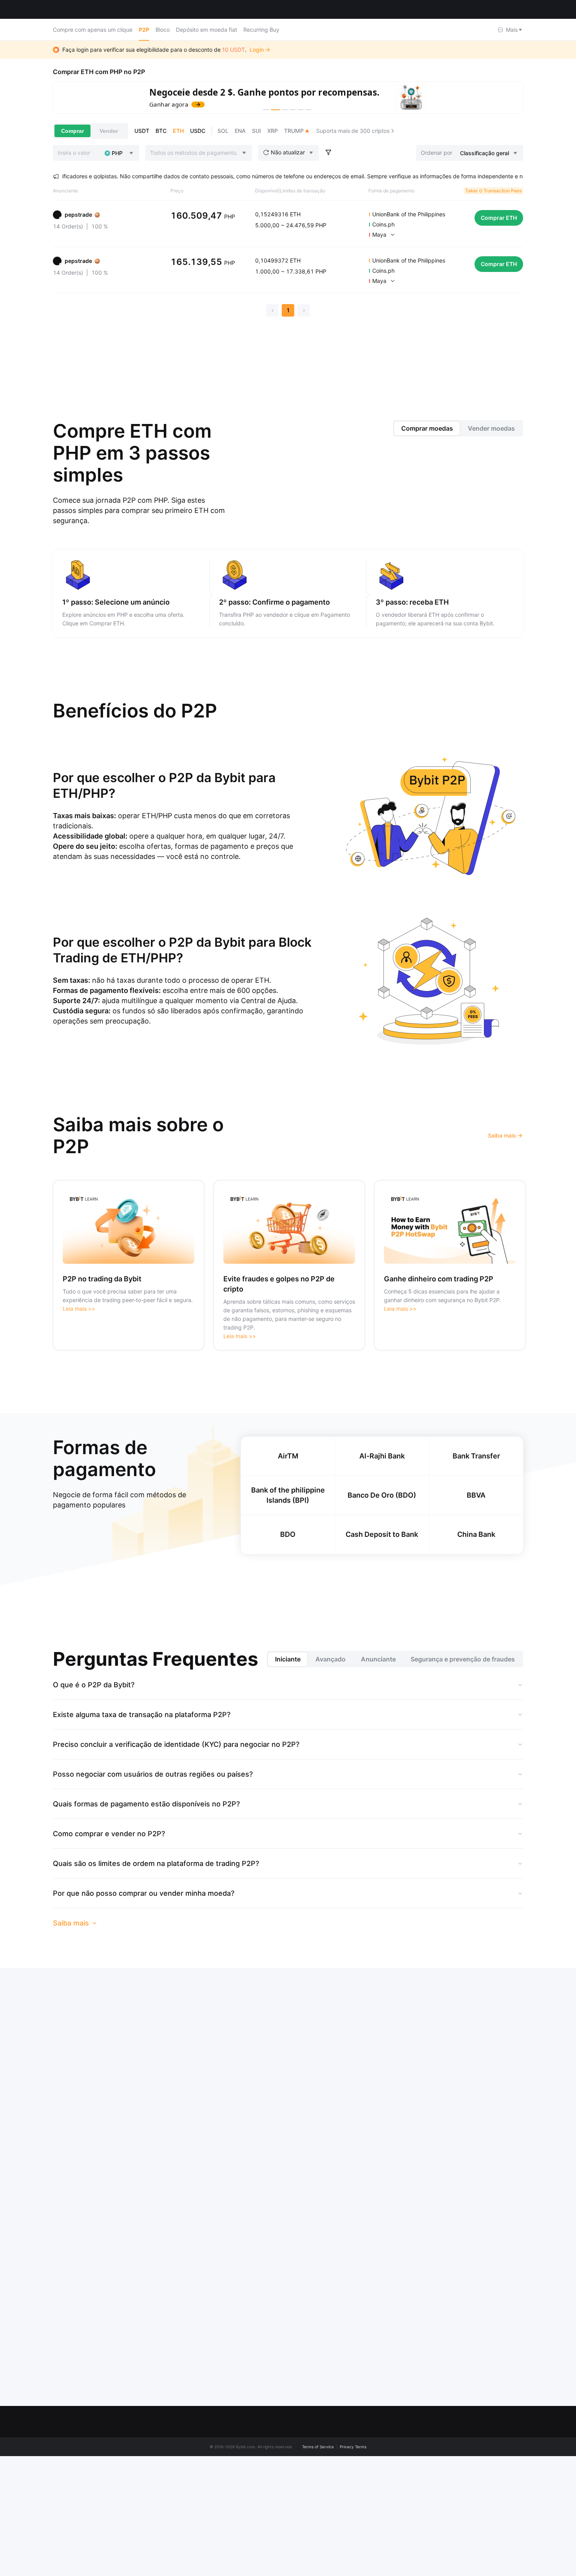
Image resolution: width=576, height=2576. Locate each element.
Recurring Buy (261, 30)
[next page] (304, 310)
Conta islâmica (171, 2551)
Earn (500, 2471)
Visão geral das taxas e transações (182, 2569)
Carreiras (164, 2536)
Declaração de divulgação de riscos (186, 2504)
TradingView (510, 2516)
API (377, 2551)
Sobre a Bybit (169, 2441)
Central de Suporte (397, 2492)
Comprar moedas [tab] (427, 428)
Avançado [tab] (331, 1659)
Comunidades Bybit (177, 2471)
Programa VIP (284, 2477)
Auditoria (278, 2571)
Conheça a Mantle (175, 2456)
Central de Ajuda (394, 2477)
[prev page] (272, 310)
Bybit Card (508, 2501)
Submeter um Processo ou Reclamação (406, 2459)
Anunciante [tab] (378, 1659)
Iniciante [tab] (288, 1659)
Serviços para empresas (298, 2506)
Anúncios (164, 2486)
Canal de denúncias (177, 2521)
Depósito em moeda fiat (206, 30)
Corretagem (388, 2536)
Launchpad (509, 2486)
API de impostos (288, 2557)
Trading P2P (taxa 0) (293, 2462)
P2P (144, 30)
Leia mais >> (79, 1309)
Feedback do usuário (399, 2506)
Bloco (163, 30)
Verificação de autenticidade (409, 2566)
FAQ (378, 2441)
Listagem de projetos (294, 2521)
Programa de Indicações (298, 2492)
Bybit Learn (387, 2521)
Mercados (107, 9)
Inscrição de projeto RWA (292, 2539)
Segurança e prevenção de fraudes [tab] (463, 1659)
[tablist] (458, 428)
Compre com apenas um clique (93, 30)
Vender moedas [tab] (491, 428)
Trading (504, 2441)
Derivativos (508, 2456)
